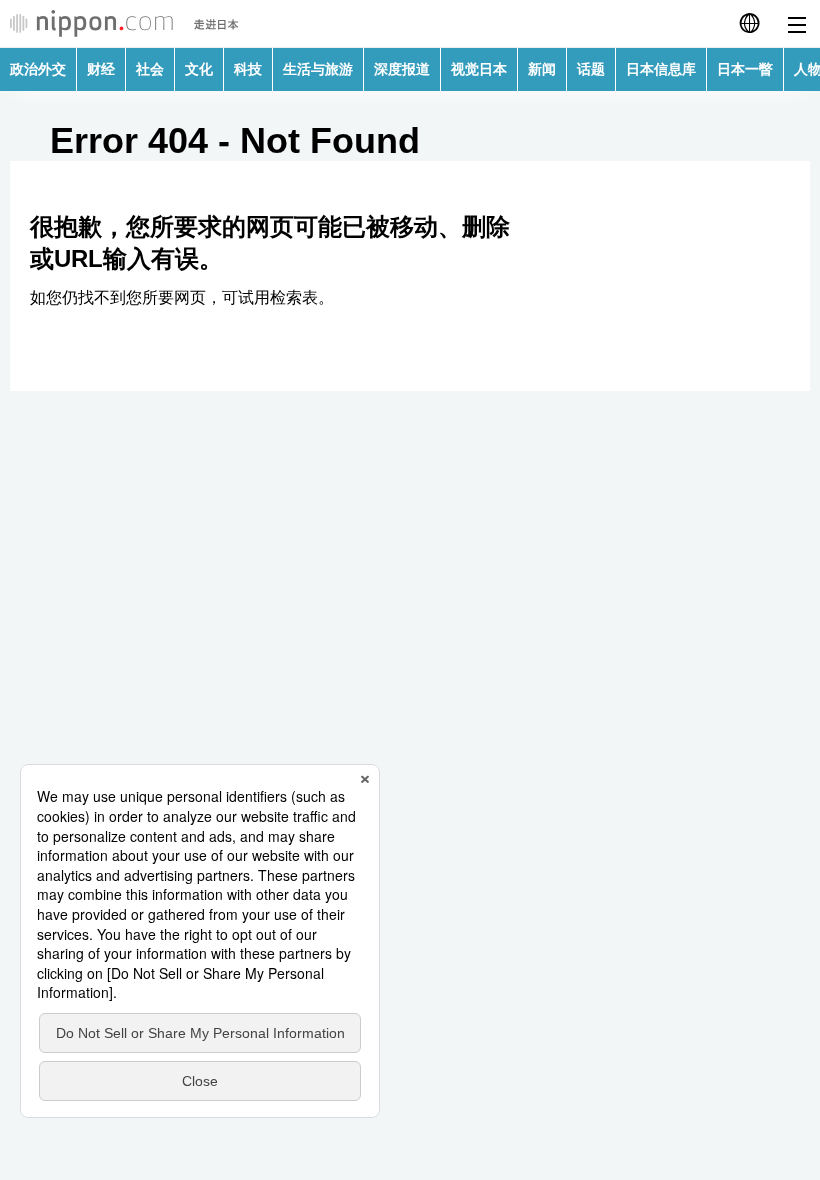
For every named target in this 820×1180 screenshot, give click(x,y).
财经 (101, 69)
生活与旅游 (318, 69)
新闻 (542, 69)
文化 (199, 69)
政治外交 (38, 69)
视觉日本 (479, 69)
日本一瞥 (745, 69)
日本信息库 (661, 69)
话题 (591, 69)
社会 (150, 69)
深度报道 (402, 69)
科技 (248, 69)
